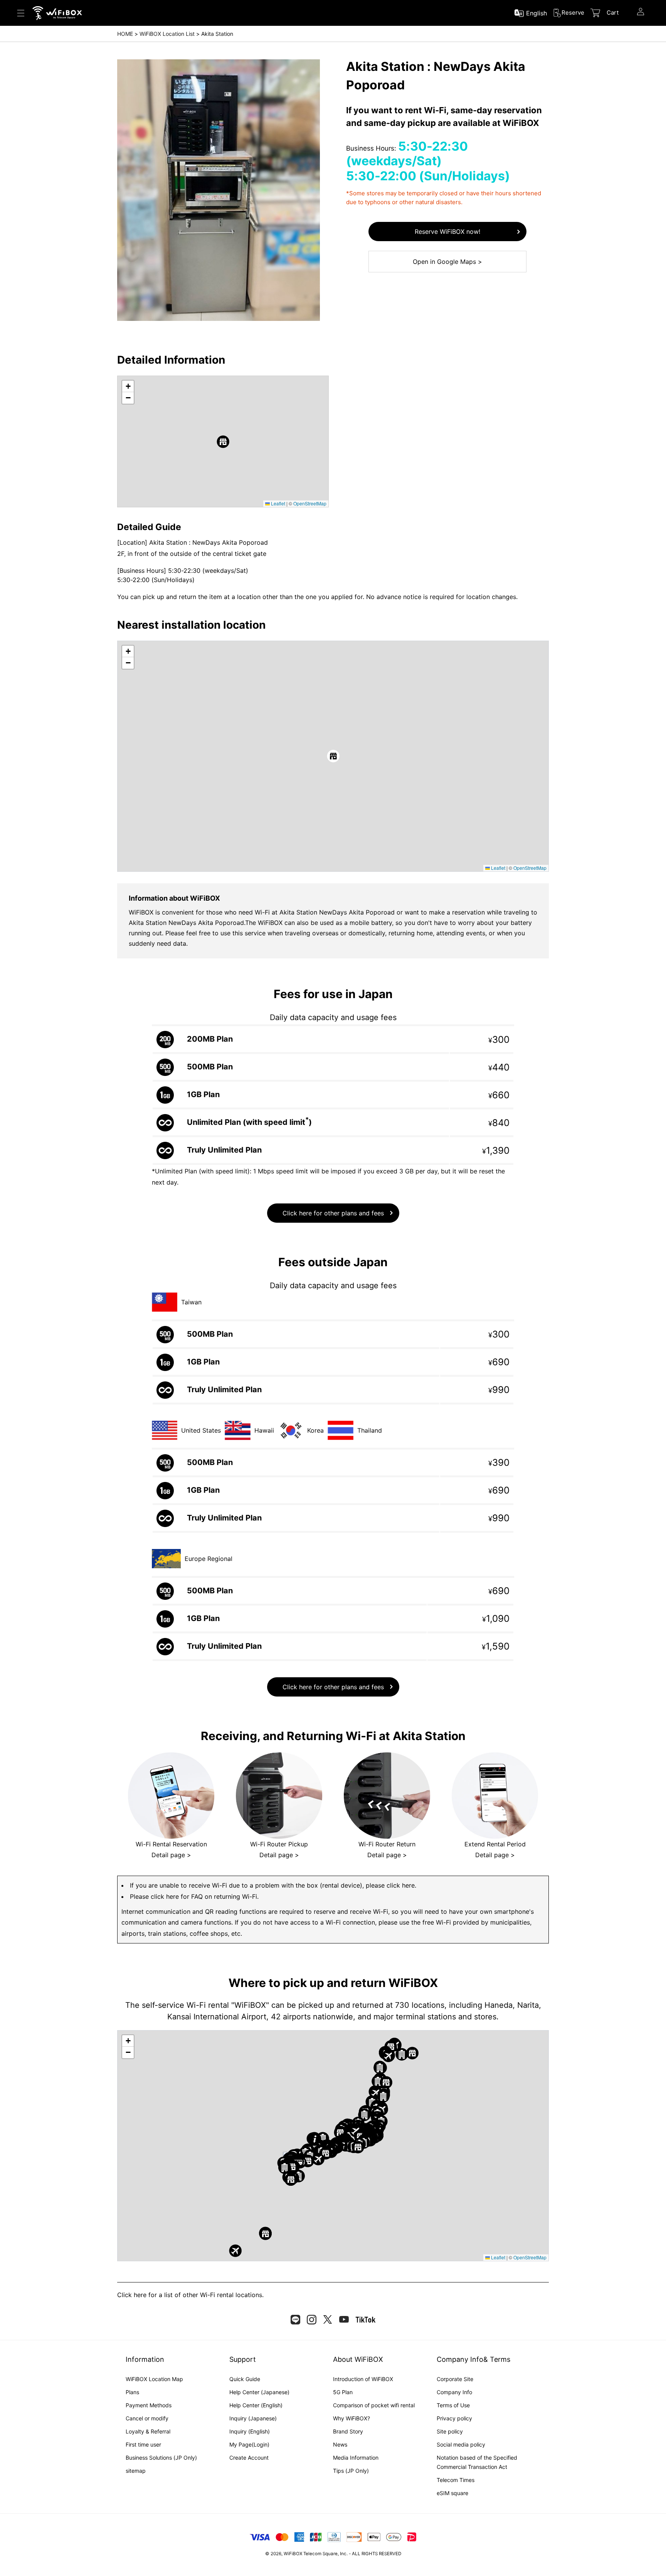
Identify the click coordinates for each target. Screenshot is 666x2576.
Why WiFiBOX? (351, 2418)
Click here (132, 2295)
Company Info (454, 2392)
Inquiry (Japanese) (253, 2418)
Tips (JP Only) (351, 2471)
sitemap (136, 2471)
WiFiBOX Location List (167, 34)
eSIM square (452, 2493)
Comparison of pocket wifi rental (374, 2405)
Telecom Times (456, 2480)
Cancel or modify (147, 2418)
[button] (223, 442)
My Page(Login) (249, 2444)
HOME (125, 34)
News (340, 2444)
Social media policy (461, 2444)
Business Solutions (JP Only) (161, 2458)
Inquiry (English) (250, 2431)
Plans (132, 2392)
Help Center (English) (256, 2405)
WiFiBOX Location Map (154, 2379)
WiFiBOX (293, 2554)
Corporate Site (455, 2379)
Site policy (450, 2431)
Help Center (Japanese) (259, 2392)
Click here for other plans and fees (333, 1213)
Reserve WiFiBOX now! (447, 232)
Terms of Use (453, 2405)
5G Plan (343, 2392)
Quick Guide (245, 2379)
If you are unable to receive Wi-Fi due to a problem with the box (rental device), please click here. (273, 1885)
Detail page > (171, 1855)
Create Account (249, 2458)
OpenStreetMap (310, 503)
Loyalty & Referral (148, 2431)
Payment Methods (149, 2405)
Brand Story (348, 2431)
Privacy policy (454, 2418)
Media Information (356, 2458)
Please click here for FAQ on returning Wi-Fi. (194, 1896)
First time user (143, 2444)
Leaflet (277, 503)
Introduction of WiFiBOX (363, 2379)
